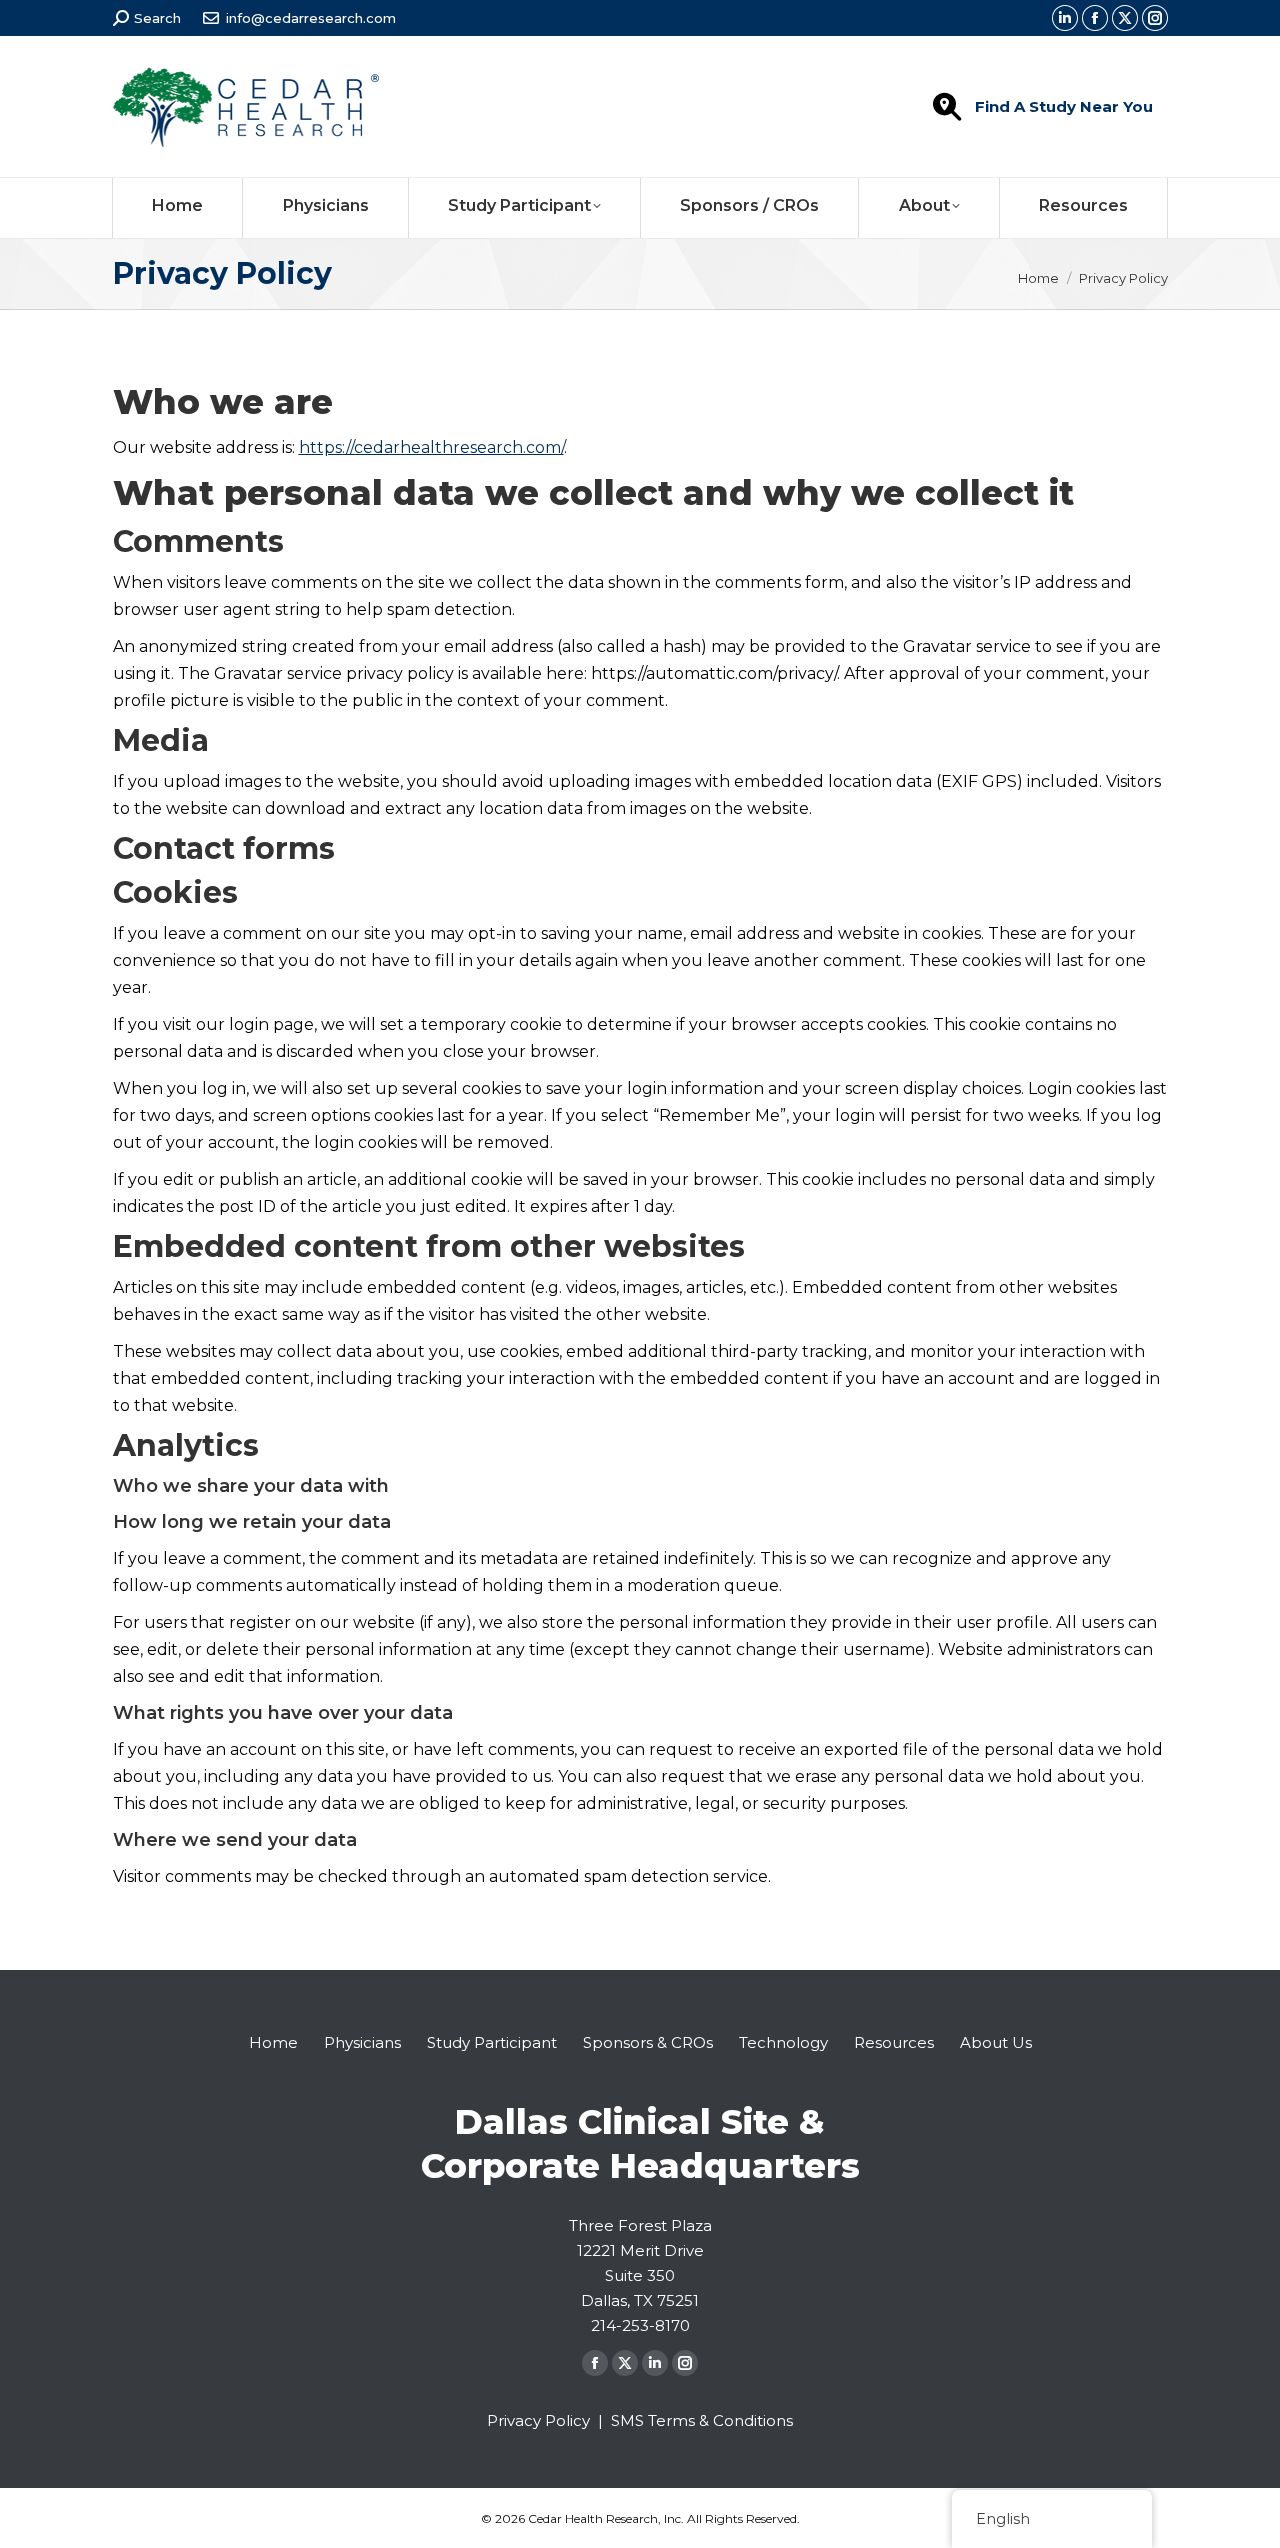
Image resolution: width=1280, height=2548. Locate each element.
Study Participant (492, 2042)
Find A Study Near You (1064, 106)
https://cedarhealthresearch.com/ (431, 447)
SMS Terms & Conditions (702, 2420)
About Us (996, 2042)
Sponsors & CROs (648, 2042)
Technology (783, 2042)
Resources (894, 2042)
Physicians (362, 2042)
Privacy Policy (538, 2420)
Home (273, 2042)
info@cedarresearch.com (311, 18)
